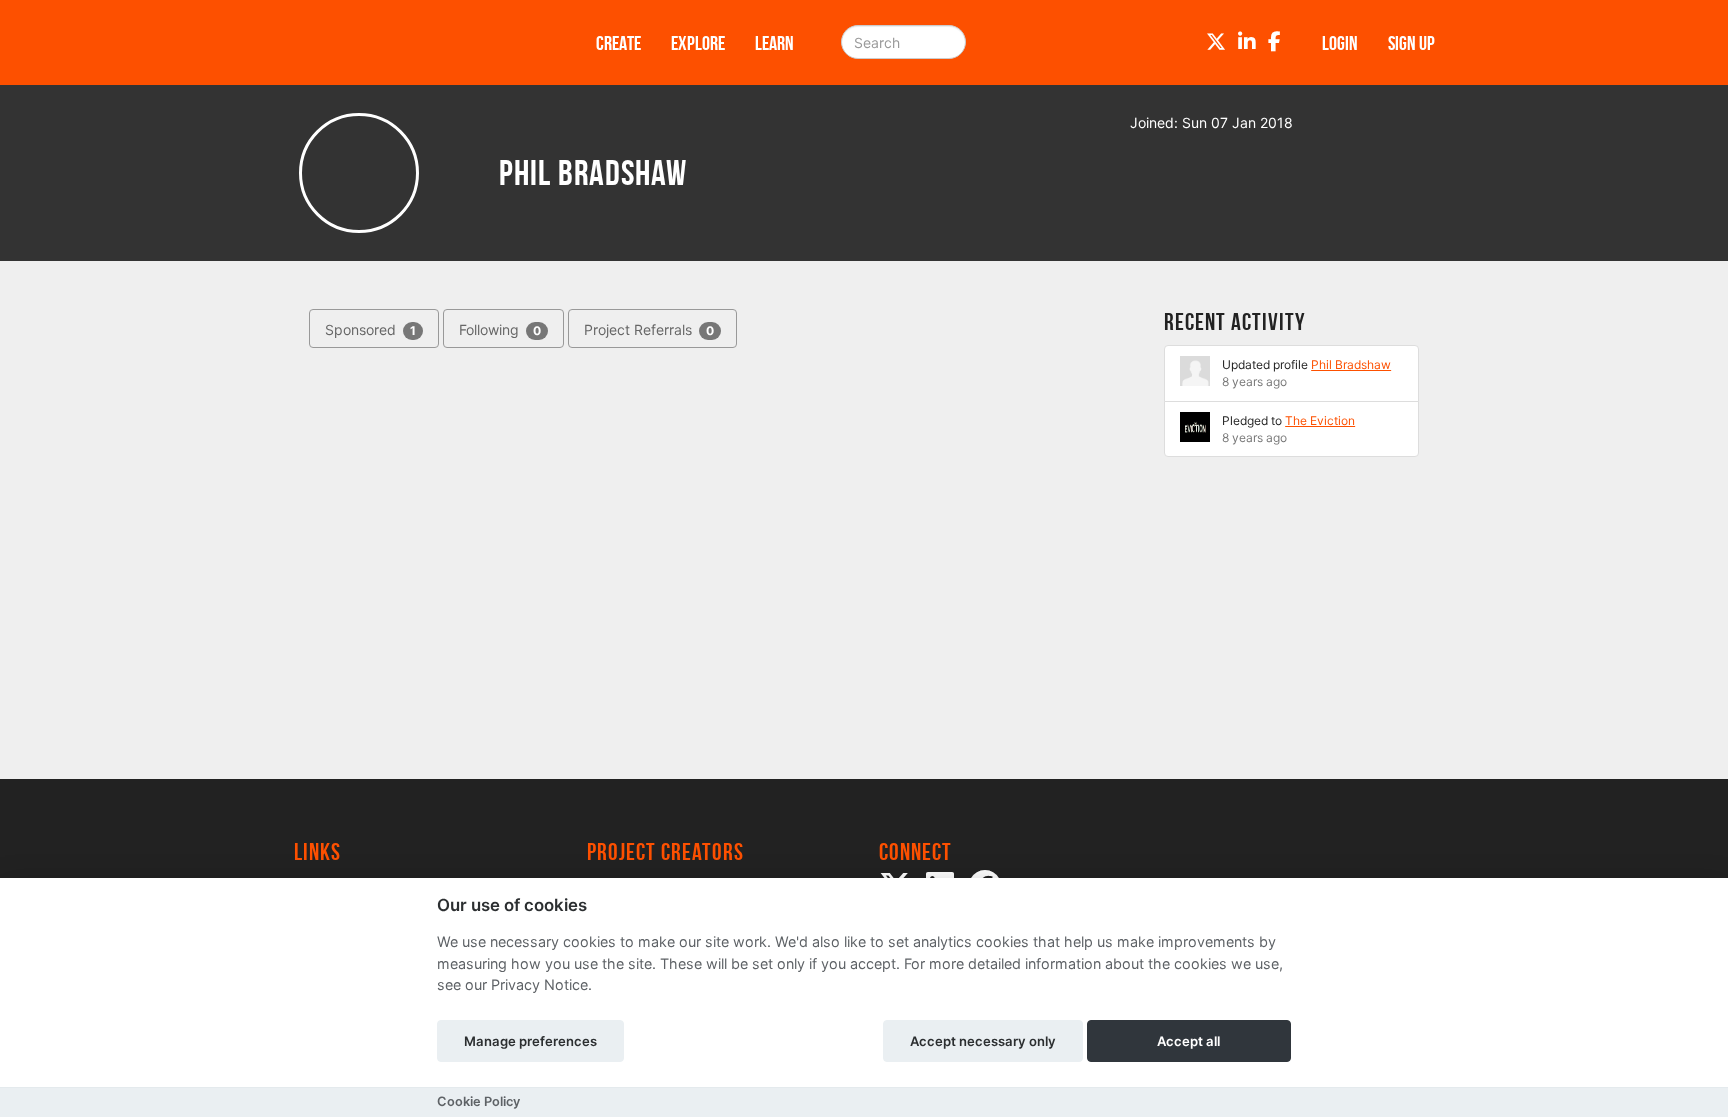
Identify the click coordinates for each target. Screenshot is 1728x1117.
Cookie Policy (478, 1101)
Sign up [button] (1411, 43)
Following (500, 329)
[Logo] (419, 42)
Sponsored (370, 329)
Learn (774, 43)
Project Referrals (649, 329)
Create (618, 43)
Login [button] (1340, 43)
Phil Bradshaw (1351, 364)
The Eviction (1320, 420)
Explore (698, 43)
